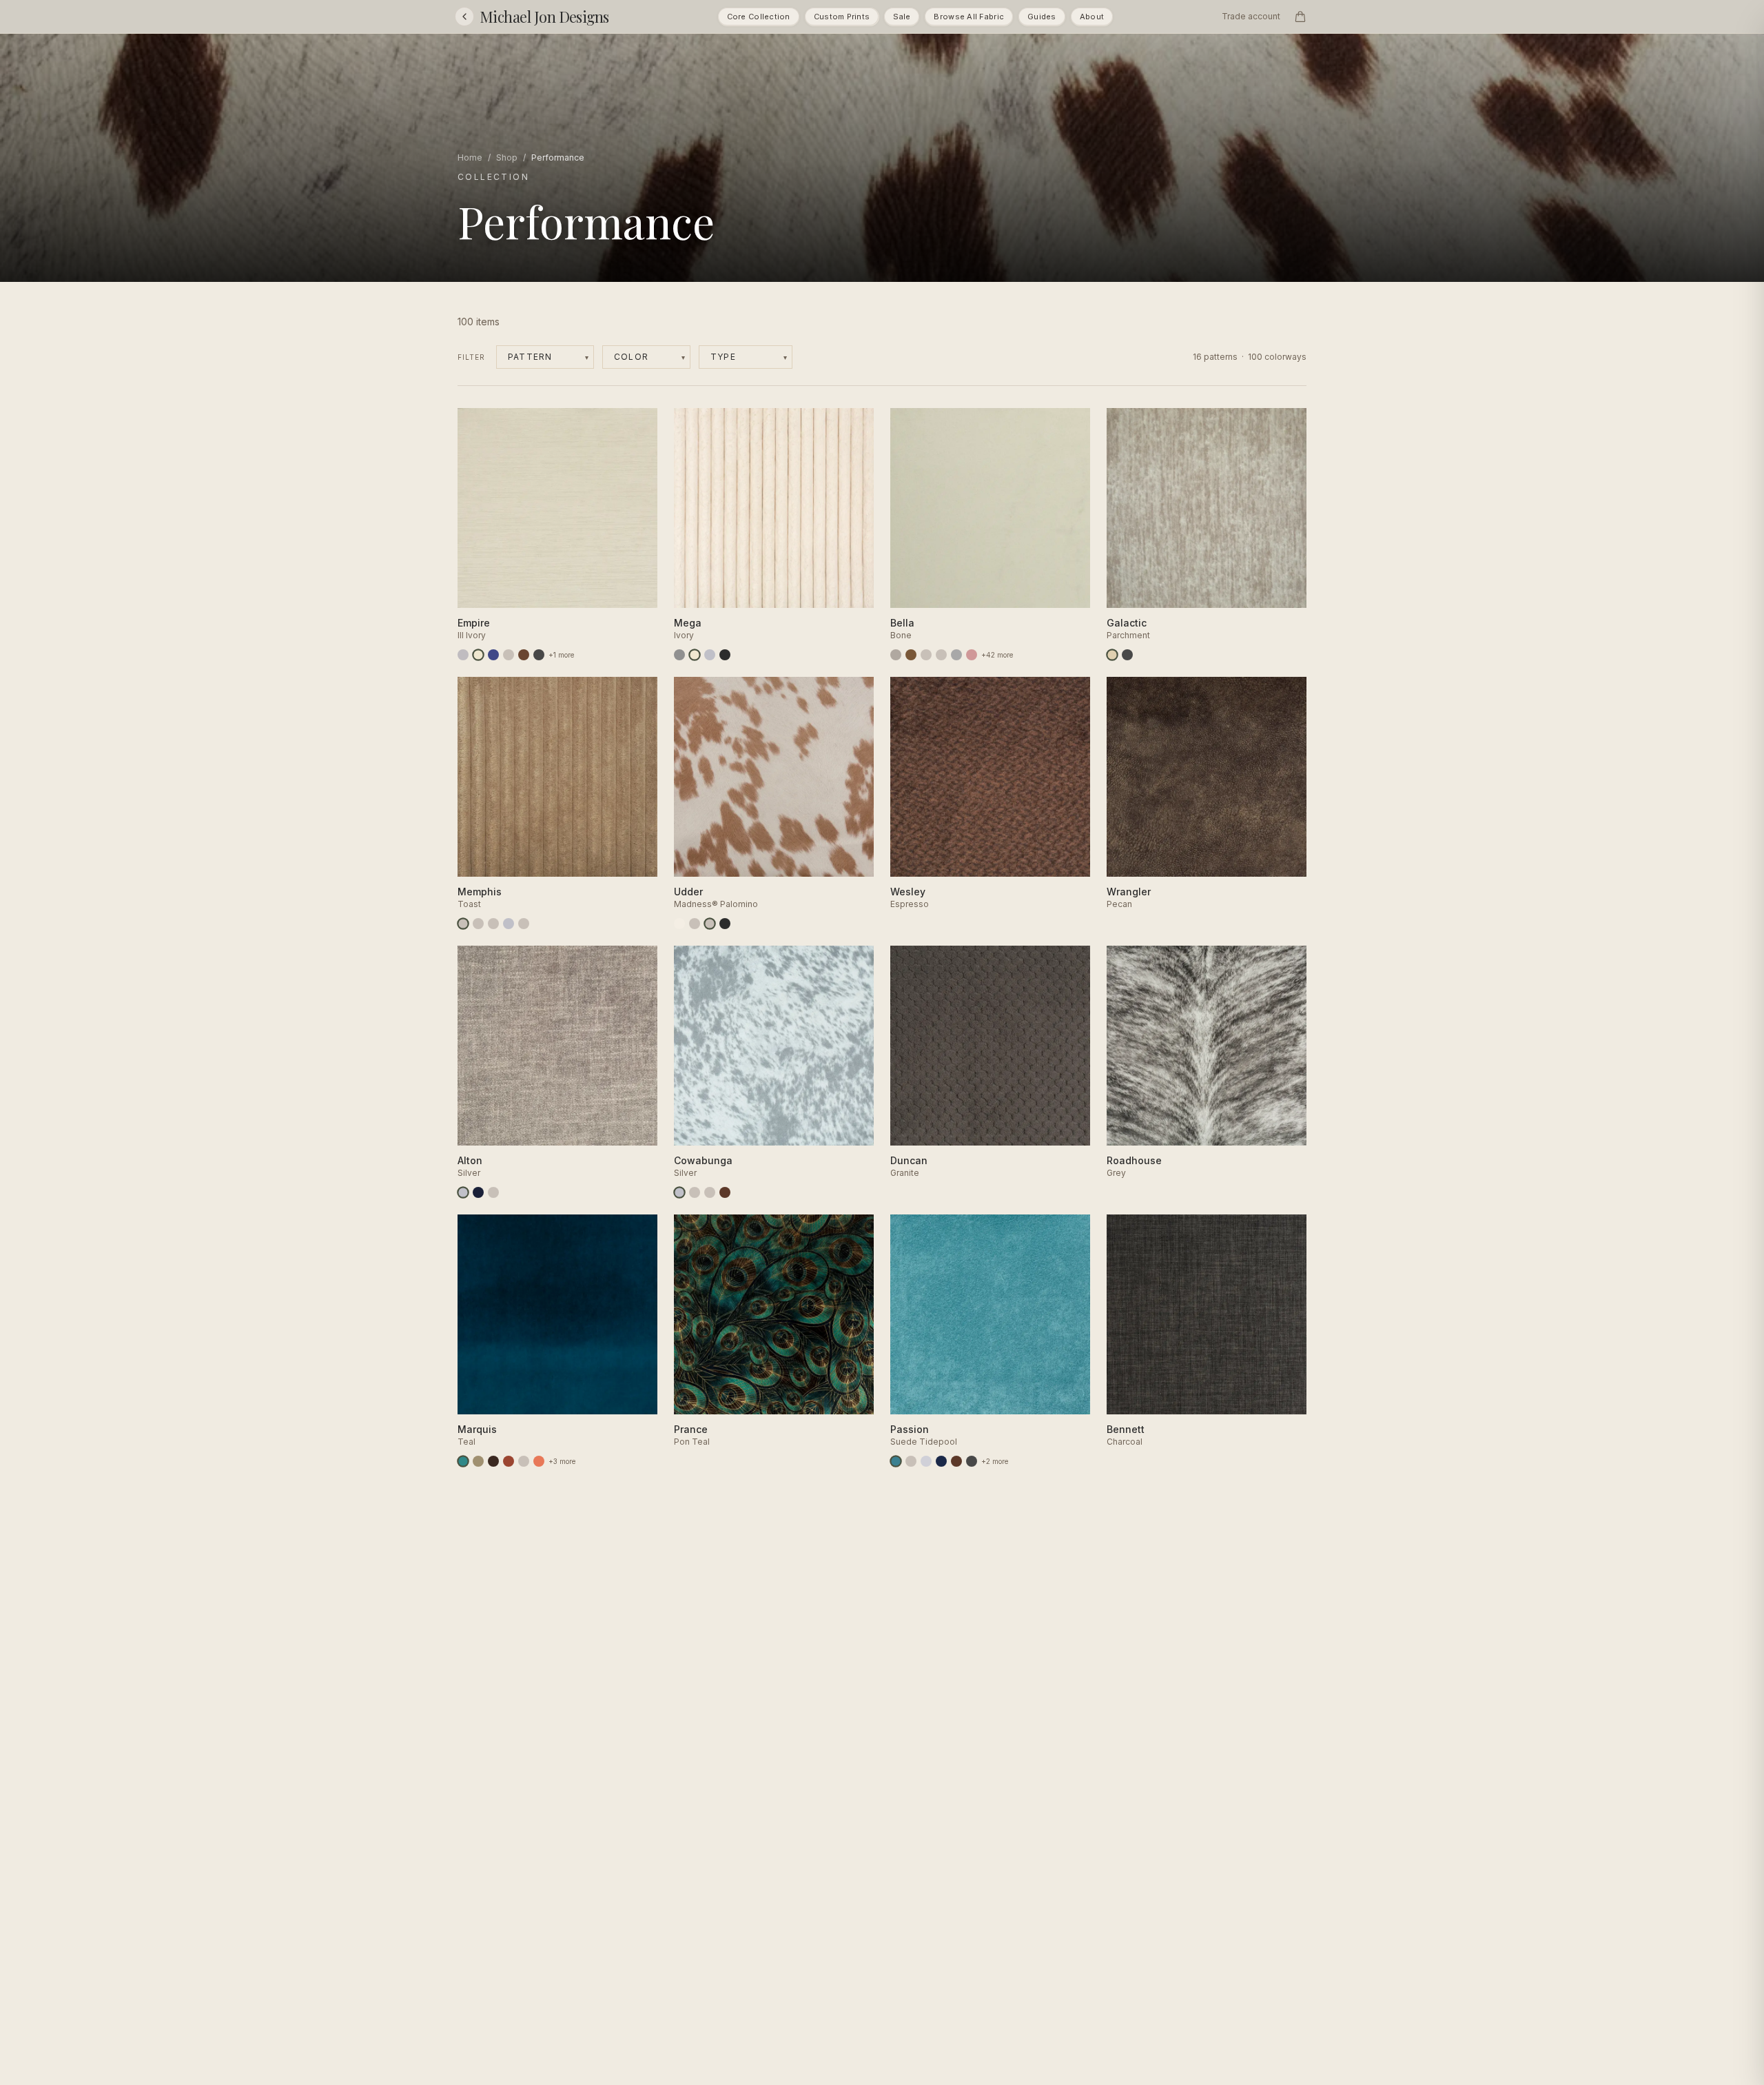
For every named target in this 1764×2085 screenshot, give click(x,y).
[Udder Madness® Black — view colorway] (725, 924)
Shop (507, 157)
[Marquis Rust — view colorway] (509, 1461)
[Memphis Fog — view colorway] (509, 924)
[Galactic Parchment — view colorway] (1112, 655)
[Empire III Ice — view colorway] (509, 655)
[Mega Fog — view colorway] (710, 655)
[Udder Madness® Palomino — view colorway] (710, 924)
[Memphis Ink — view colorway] (493, 924)
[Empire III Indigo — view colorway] (493, 655)
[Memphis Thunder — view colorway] (478, 924)
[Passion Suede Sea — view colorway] (911, 1461)
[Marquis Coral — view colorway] (539, 1461)
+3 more (562, 1461)
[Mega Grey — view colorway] (679, 655)
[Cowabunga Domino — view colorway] (710, 1192)
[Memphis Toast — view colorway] (463, 924)
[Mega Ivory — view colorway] (695, 655)
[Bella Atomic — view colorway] (941, 655)
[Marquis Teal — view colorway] (463, 1461)
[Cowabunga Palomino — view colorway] (695, 1192)
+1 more (561, 655)
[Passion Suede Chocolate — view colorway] (956, 1461)
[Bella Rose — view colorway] (972, 655)
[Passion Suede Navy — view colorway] (941, 1461)
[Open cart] (1300, 17)
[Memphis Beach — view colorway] (524, 924)
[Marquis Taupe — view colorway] (478, 1461)
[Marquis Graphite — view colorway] (524, 1461)
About (1092, 17)
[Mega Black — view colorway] (725, 655)
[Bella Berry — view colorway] (926, 655)
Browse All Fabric (969, 17)
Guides (1042, 17)
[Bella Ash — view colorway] (956, 655)
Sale (902, 17)
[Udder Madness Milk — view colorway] (679, 924)
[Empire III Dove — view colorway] (463, 655)
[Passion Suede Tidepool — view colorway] (896, 1461)
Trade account (1251, 16)
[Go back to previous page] (464, 17)
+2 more (995, 1461)
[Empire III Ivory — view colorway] (478, 655)
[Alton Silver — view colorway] (463, 1192)
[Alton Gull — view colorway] (493, 1192)
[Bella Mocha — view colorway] (911, 655)
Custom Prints (842, 17)
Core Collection (759, 17)
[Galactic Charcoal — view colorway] (1127, 655)
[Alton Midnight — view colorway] (478, 1192)
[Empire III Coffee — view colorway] (524, 655)
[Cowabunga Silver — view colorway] (679, 1192)
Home (470, 157)
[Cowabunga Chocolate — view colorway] (725, 1192)
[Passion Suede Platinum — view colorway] (926, 1461)
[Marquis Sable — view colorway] (493, 1461)
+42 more (997, 655)
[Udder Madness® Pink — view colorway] (695, 924)
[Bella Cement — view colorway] (896, 655)
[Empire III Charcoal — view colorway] (539, 655)
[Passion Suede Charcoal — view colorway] (972, 1461)
